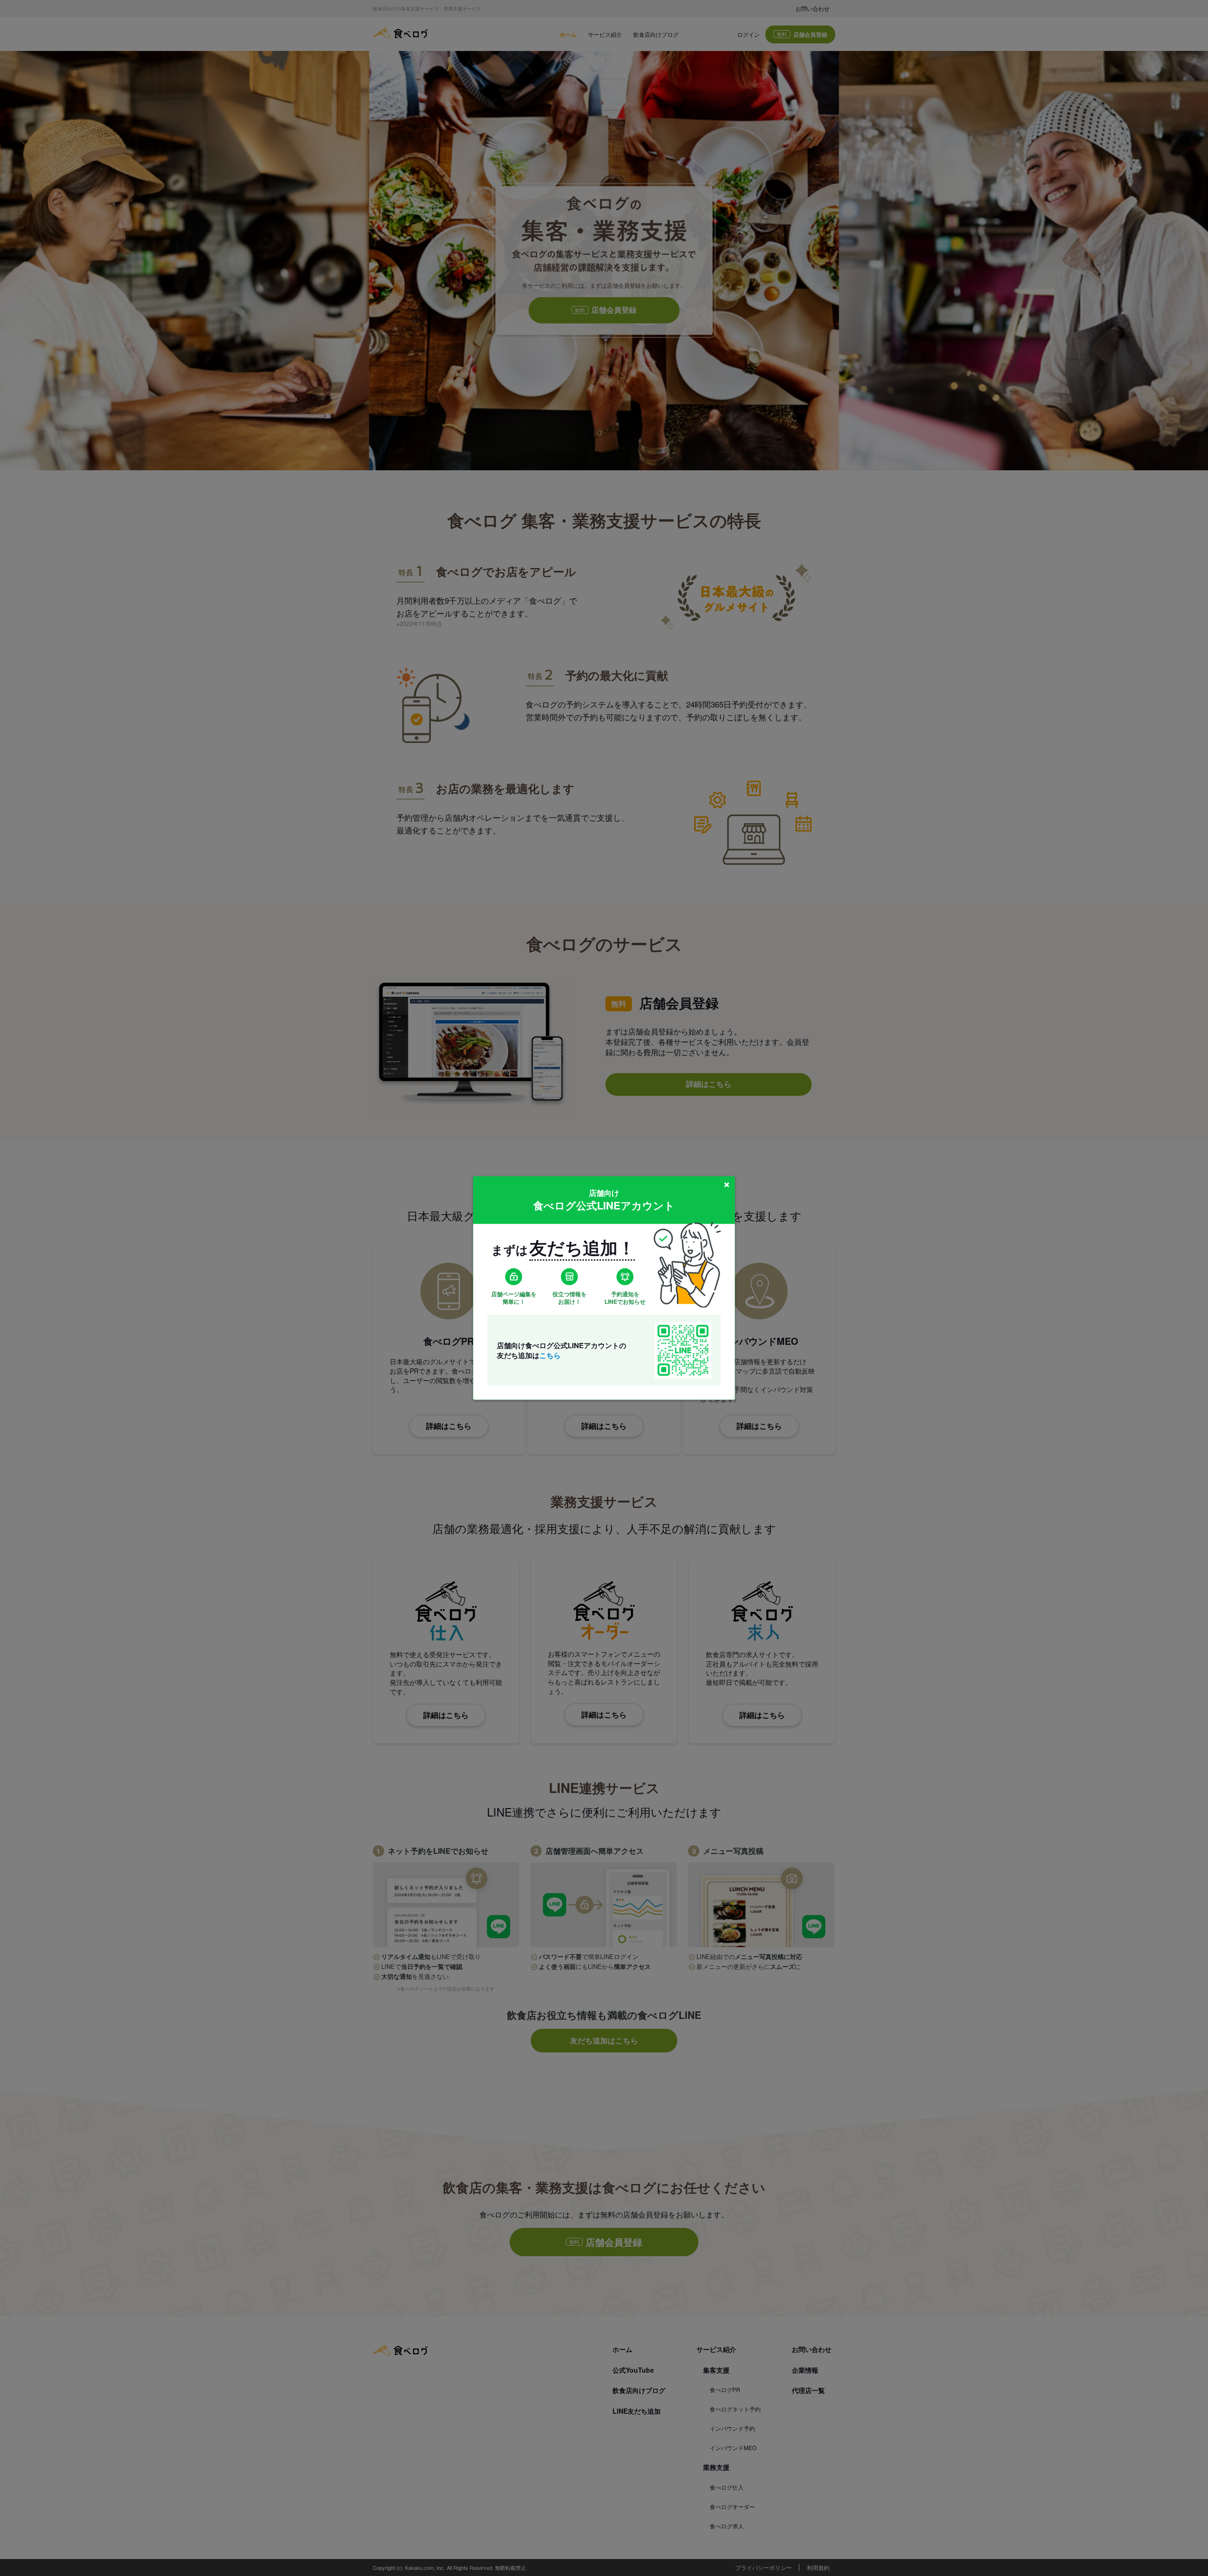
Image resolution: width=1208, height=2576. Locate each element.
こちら (550, 1355)
